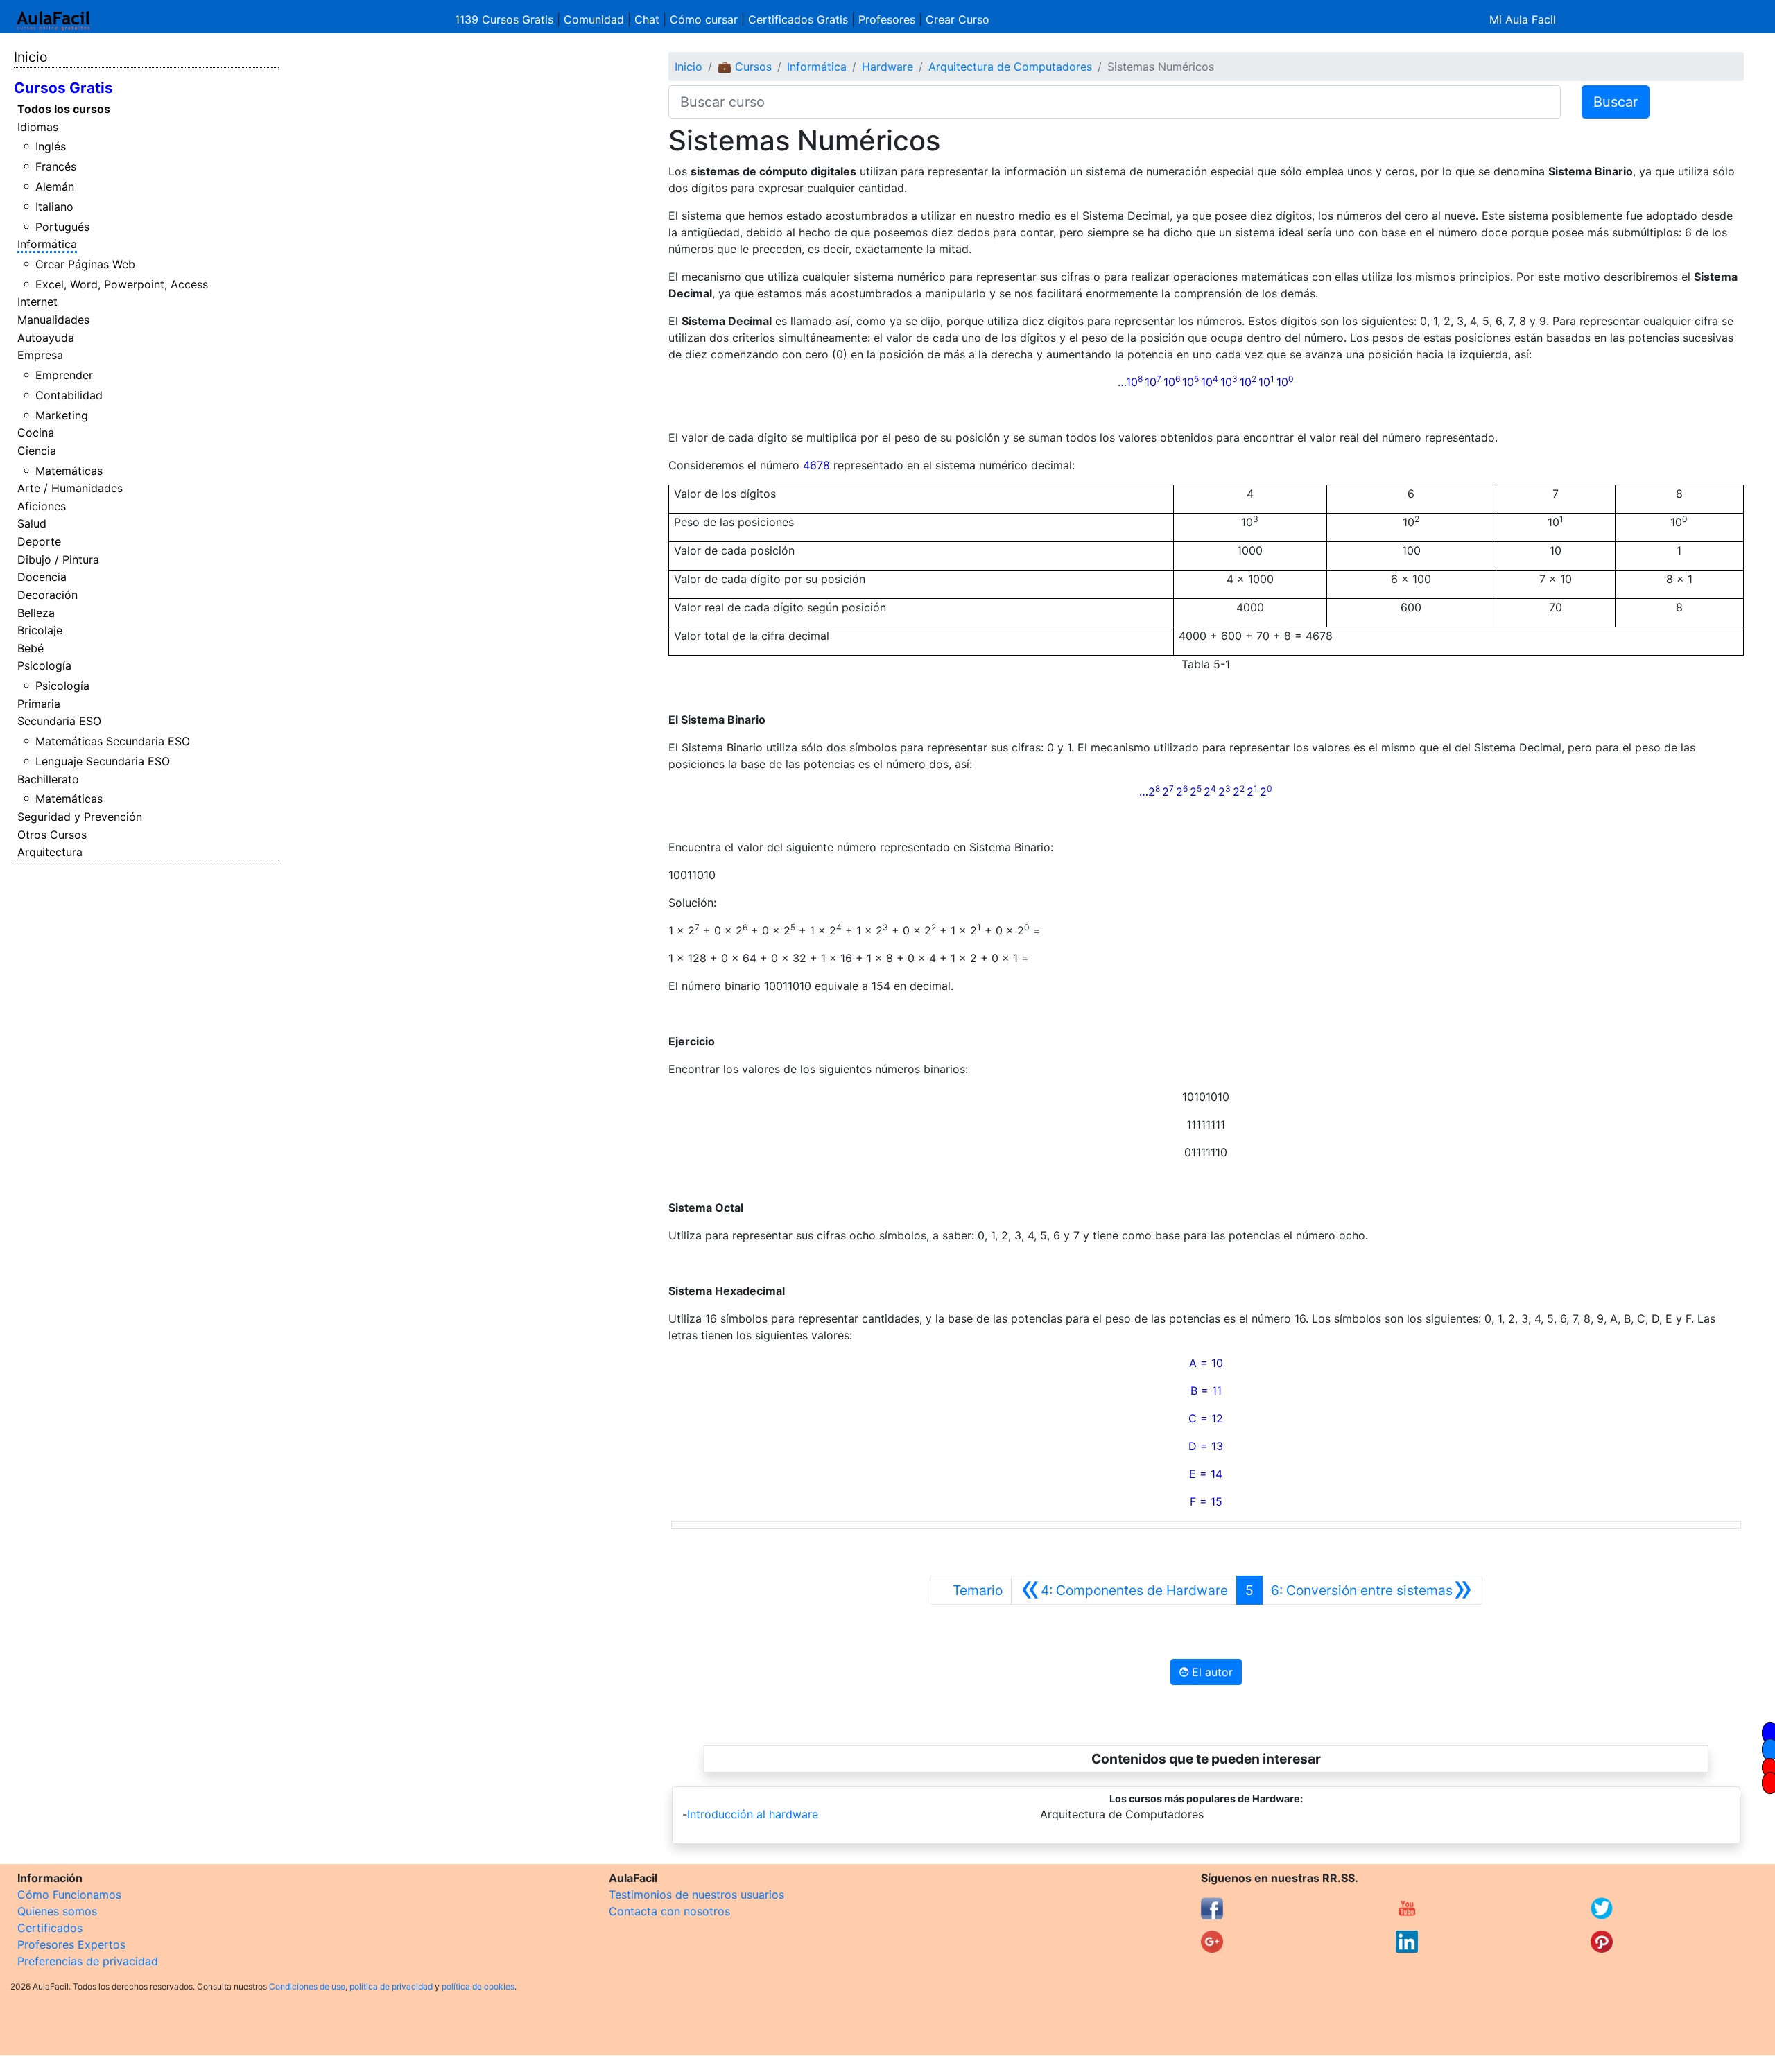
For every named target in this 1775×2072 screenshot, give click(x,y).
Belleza (36, 613)
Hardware (887, 67)
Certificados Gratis (798, 19)
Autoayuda (46, 338)
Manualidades (53, 320)
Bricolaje (40, 630)
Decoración (47, 595)
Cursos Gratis (63, 88)
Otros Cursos (52, 835)
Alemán (55, 186)
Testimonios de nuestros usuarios (696, 1895)
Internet (37, 302)
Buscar (1616, 102)
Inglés (51, 146)
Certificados (50, 1928)
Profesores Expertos (71, 1944)
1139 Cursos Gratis (506, 19)
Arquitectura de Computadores (1010, 67)
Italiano (54, 207)
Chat (647, 19)
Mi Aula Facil (1523, 19)
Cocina (36, 433)
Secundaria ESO (59, 721)
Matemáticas (69, 471)
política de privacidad (391, 1986)
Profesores (887, 19)
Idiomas (38, 127)
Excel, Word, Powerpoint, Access (122, 284)
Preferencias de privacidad (88, 1961)
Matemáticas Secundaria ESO (113, 741)
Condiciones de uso (307, 1986)
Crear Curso (958, 19)
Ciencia (37, 451)
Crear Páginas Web (85, 264)
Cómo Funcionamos (69, 1895)
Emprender (64, 375)
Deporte (39, 541)
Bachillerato (48, 779)
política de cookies (478, 1986)
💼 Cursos (745, 67)
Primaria (39, 704)
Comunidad (594, 19)
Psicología (44, 665)
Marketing (62, 415)
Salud (32, 523)
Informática (47, 244)
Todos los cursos (64, 109)
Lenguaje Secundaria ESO (103, 761)
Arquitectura (50, 852)
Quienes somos (57, 1911)
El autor (1211, 1672)
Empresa (40, 355)
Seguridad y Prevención (80, 817)
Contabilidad (69, 395)
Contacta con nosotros (669, 1911)
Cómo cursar (704, 19)
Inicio (31, 57)
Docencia (42, 577)
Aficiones (42, 506)
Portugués (62, 227)
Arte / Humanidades (70, 488)
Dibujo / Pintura (58, 559)
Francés (56, 166)
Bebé (31, 648)
